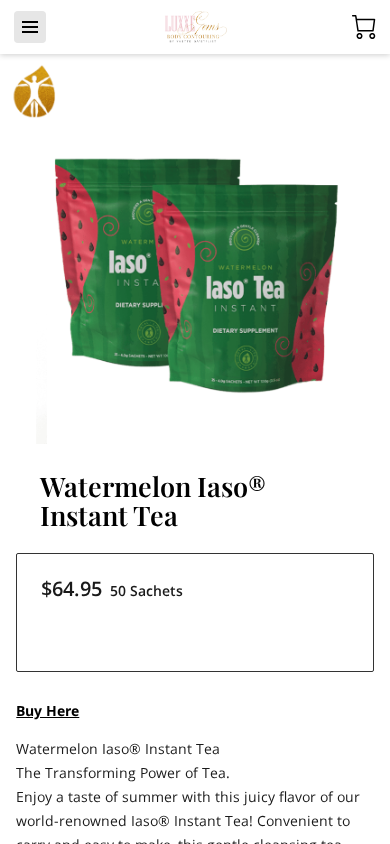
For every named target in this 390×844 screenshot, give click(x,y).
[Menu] (30, 27)
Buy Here (47, 710)
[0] (364, 27)
